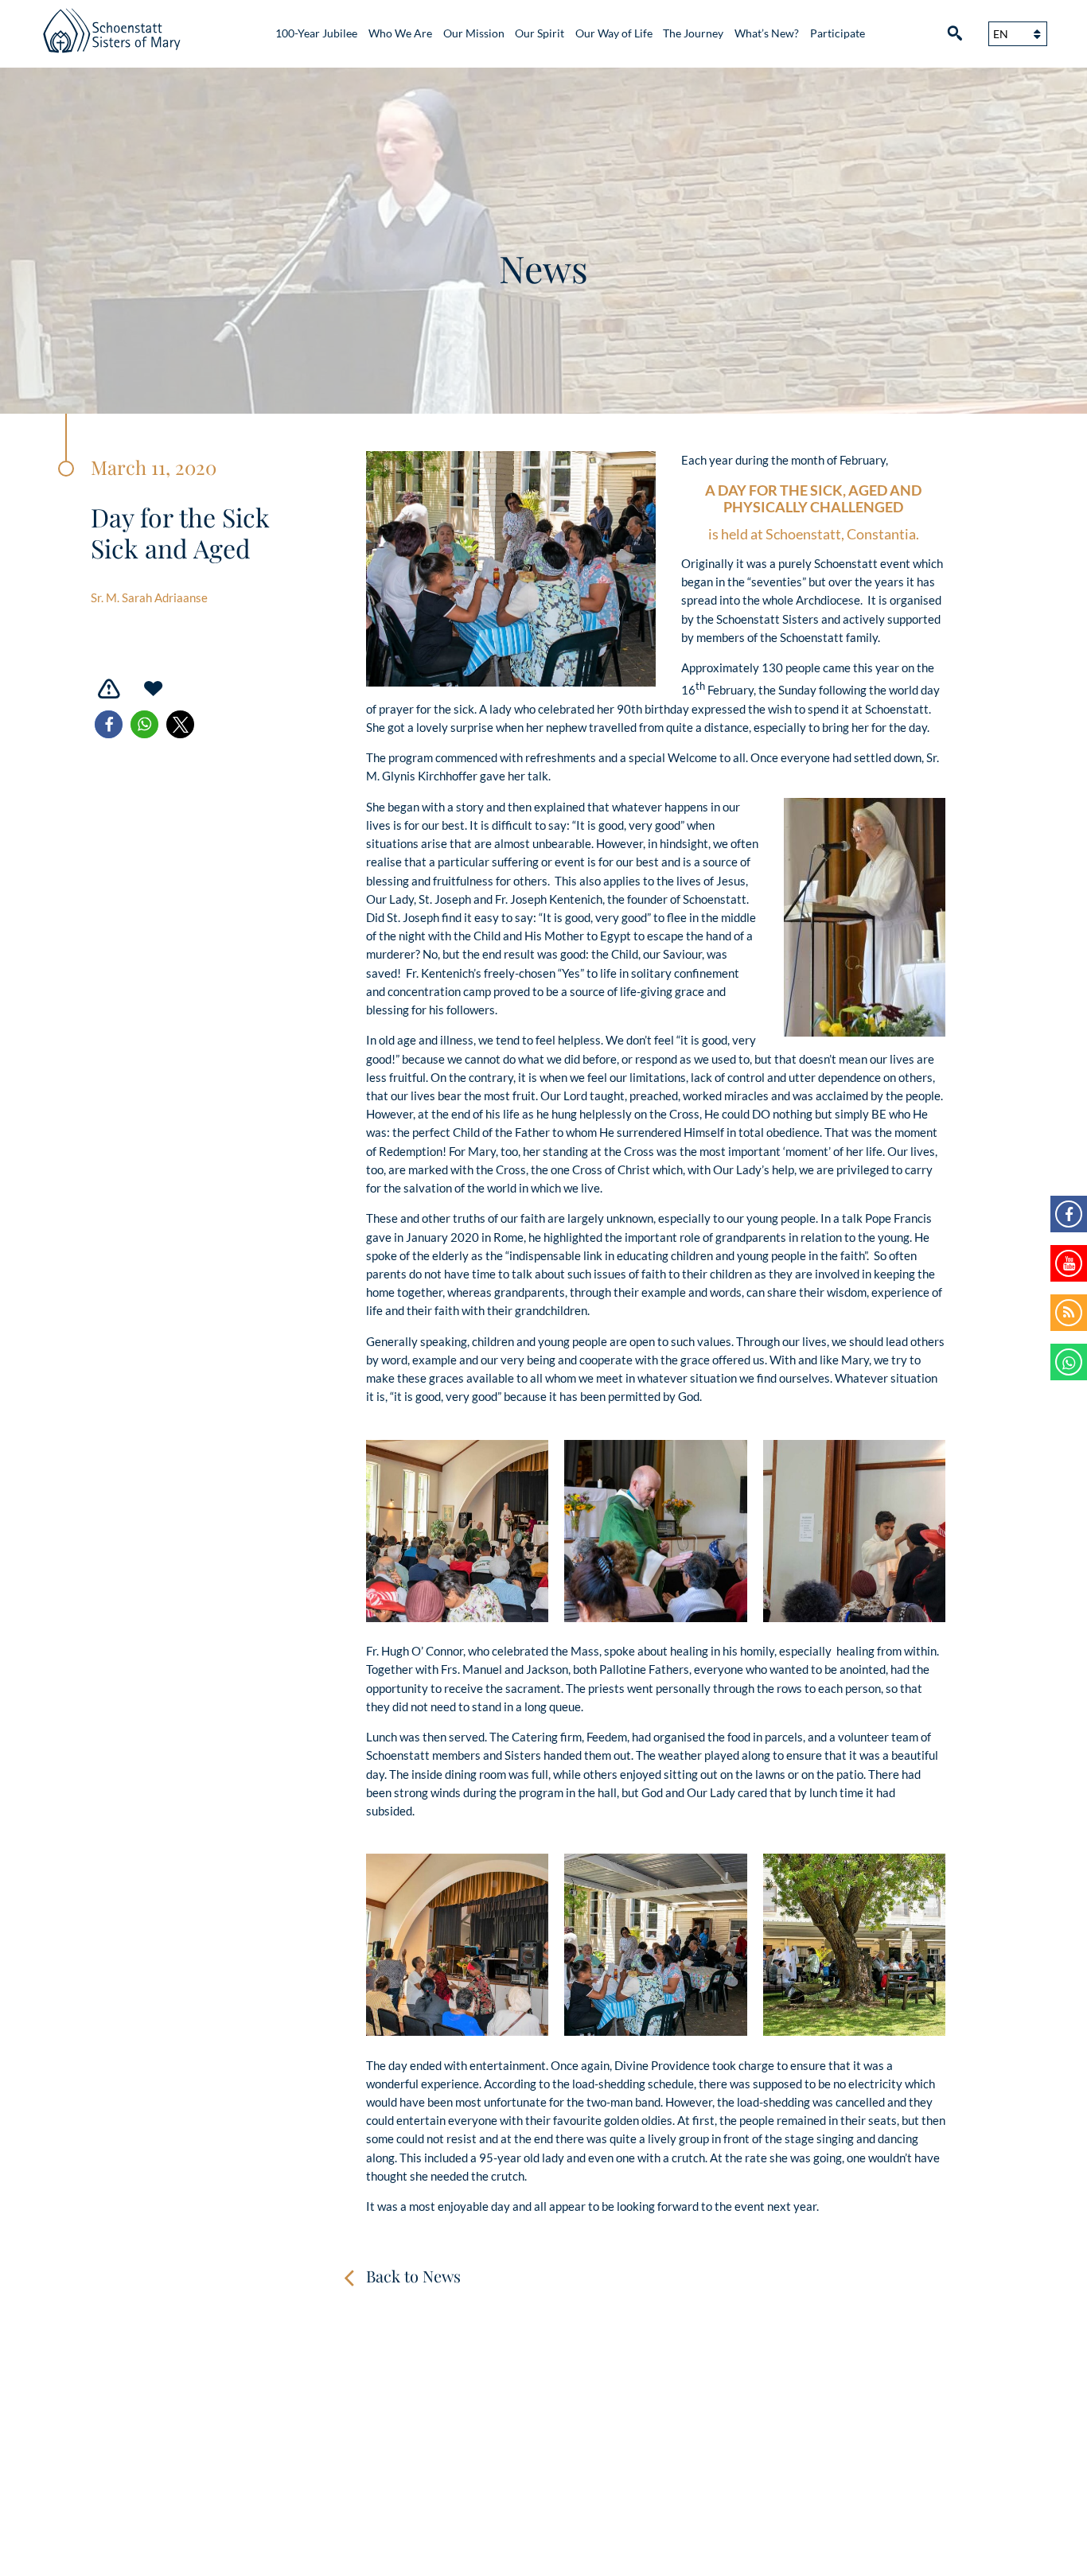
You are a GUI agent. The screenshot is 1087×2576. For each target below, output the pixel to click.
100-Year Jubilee (316, 33)
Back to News (413, 2276)
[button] (109, 724)
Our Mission (474, 33)
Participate (838, 33)
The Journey (693, 33)
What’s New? (767, 33)
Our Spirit (540, 33)
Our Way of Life (614, 33)
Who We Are (400, 33)
